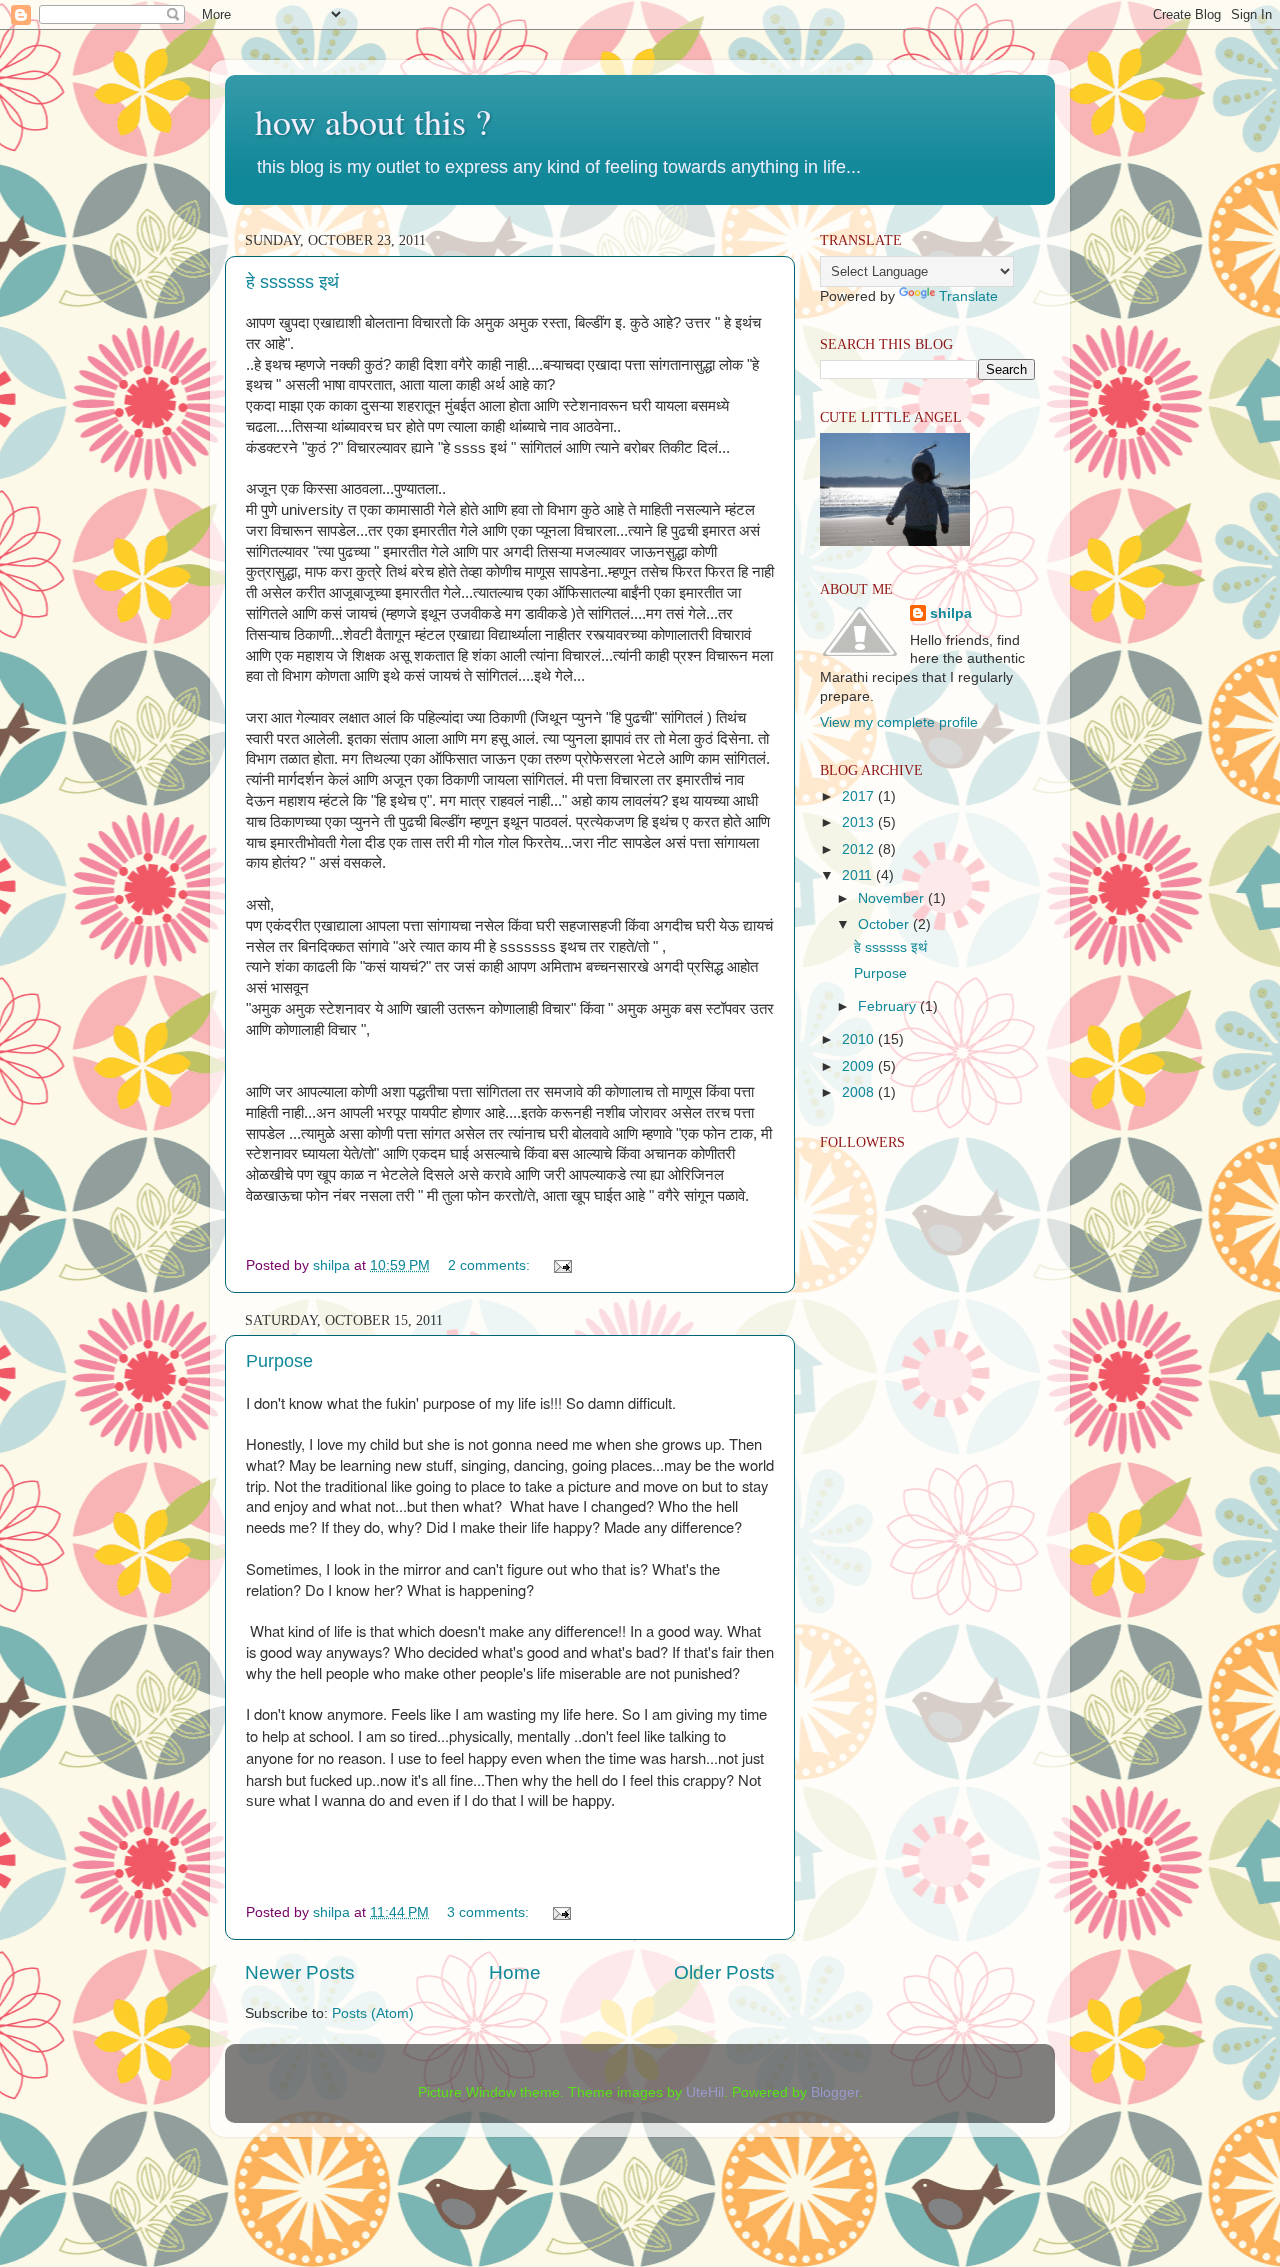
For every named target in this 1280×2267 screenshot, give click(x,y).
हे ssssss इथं (292, 282)
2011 (859, 875)
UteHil (705, 2092)
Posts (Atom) (373, 2013)
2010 (860, 1039)
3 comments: (490, 1912)
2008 (860, 1092)
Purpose (279, 1361)
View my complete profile (899, 722)
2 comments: (491, 1265)
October (885, 924)
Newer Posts (300, 1972)
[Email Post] (561, 1265)
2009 (860, 1066)
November (893, 898)
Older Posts (724, 1972)
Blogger (835, 2092)
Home (515, 1972)
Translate (968, 296)
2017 (860, 796)
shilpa (951, 613)
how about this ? (373, 121)
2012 (860, 849)
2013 (860, 822)
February (889, 1006)
